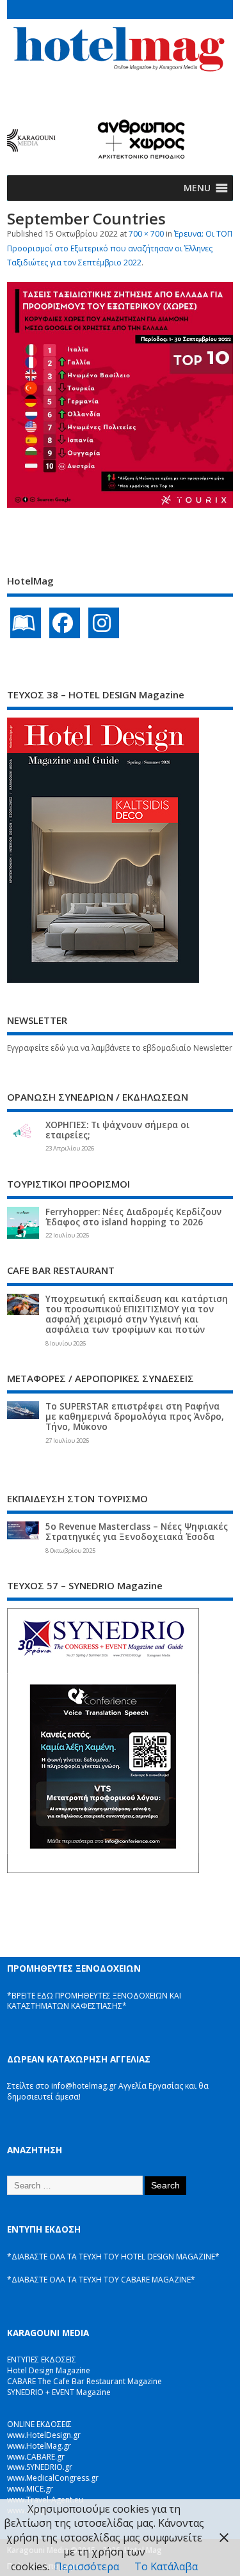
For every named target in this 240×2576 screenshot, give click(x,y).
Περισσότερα (87, 2566)
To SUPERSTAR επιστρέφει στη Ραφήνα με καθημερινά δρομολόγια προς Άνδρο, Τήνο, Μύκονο (135, 1417)
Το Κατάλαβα (166, 2566)
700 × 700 (146, 234)
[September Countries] (120, 504)
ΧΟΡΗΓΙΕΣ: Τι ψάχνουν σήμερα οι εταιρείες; (117, 1130)
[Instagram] (104, 623)
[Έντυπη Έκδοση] (26, 623)
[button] (197, 188)
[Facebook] (65, 623)
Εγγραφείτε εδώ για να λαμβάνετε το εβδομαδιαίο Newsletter (120, 1048)
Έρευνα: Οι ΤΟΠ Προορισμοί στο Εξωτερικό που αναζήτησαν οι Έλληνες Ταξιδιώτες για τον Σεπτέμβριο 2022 (120, 248)
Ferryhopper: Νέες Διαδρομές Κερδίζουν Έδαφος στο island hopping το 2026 (133, 1217)
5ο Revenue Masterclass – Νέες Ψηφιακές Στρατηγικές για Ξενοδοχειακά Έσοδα (137, 1532)
